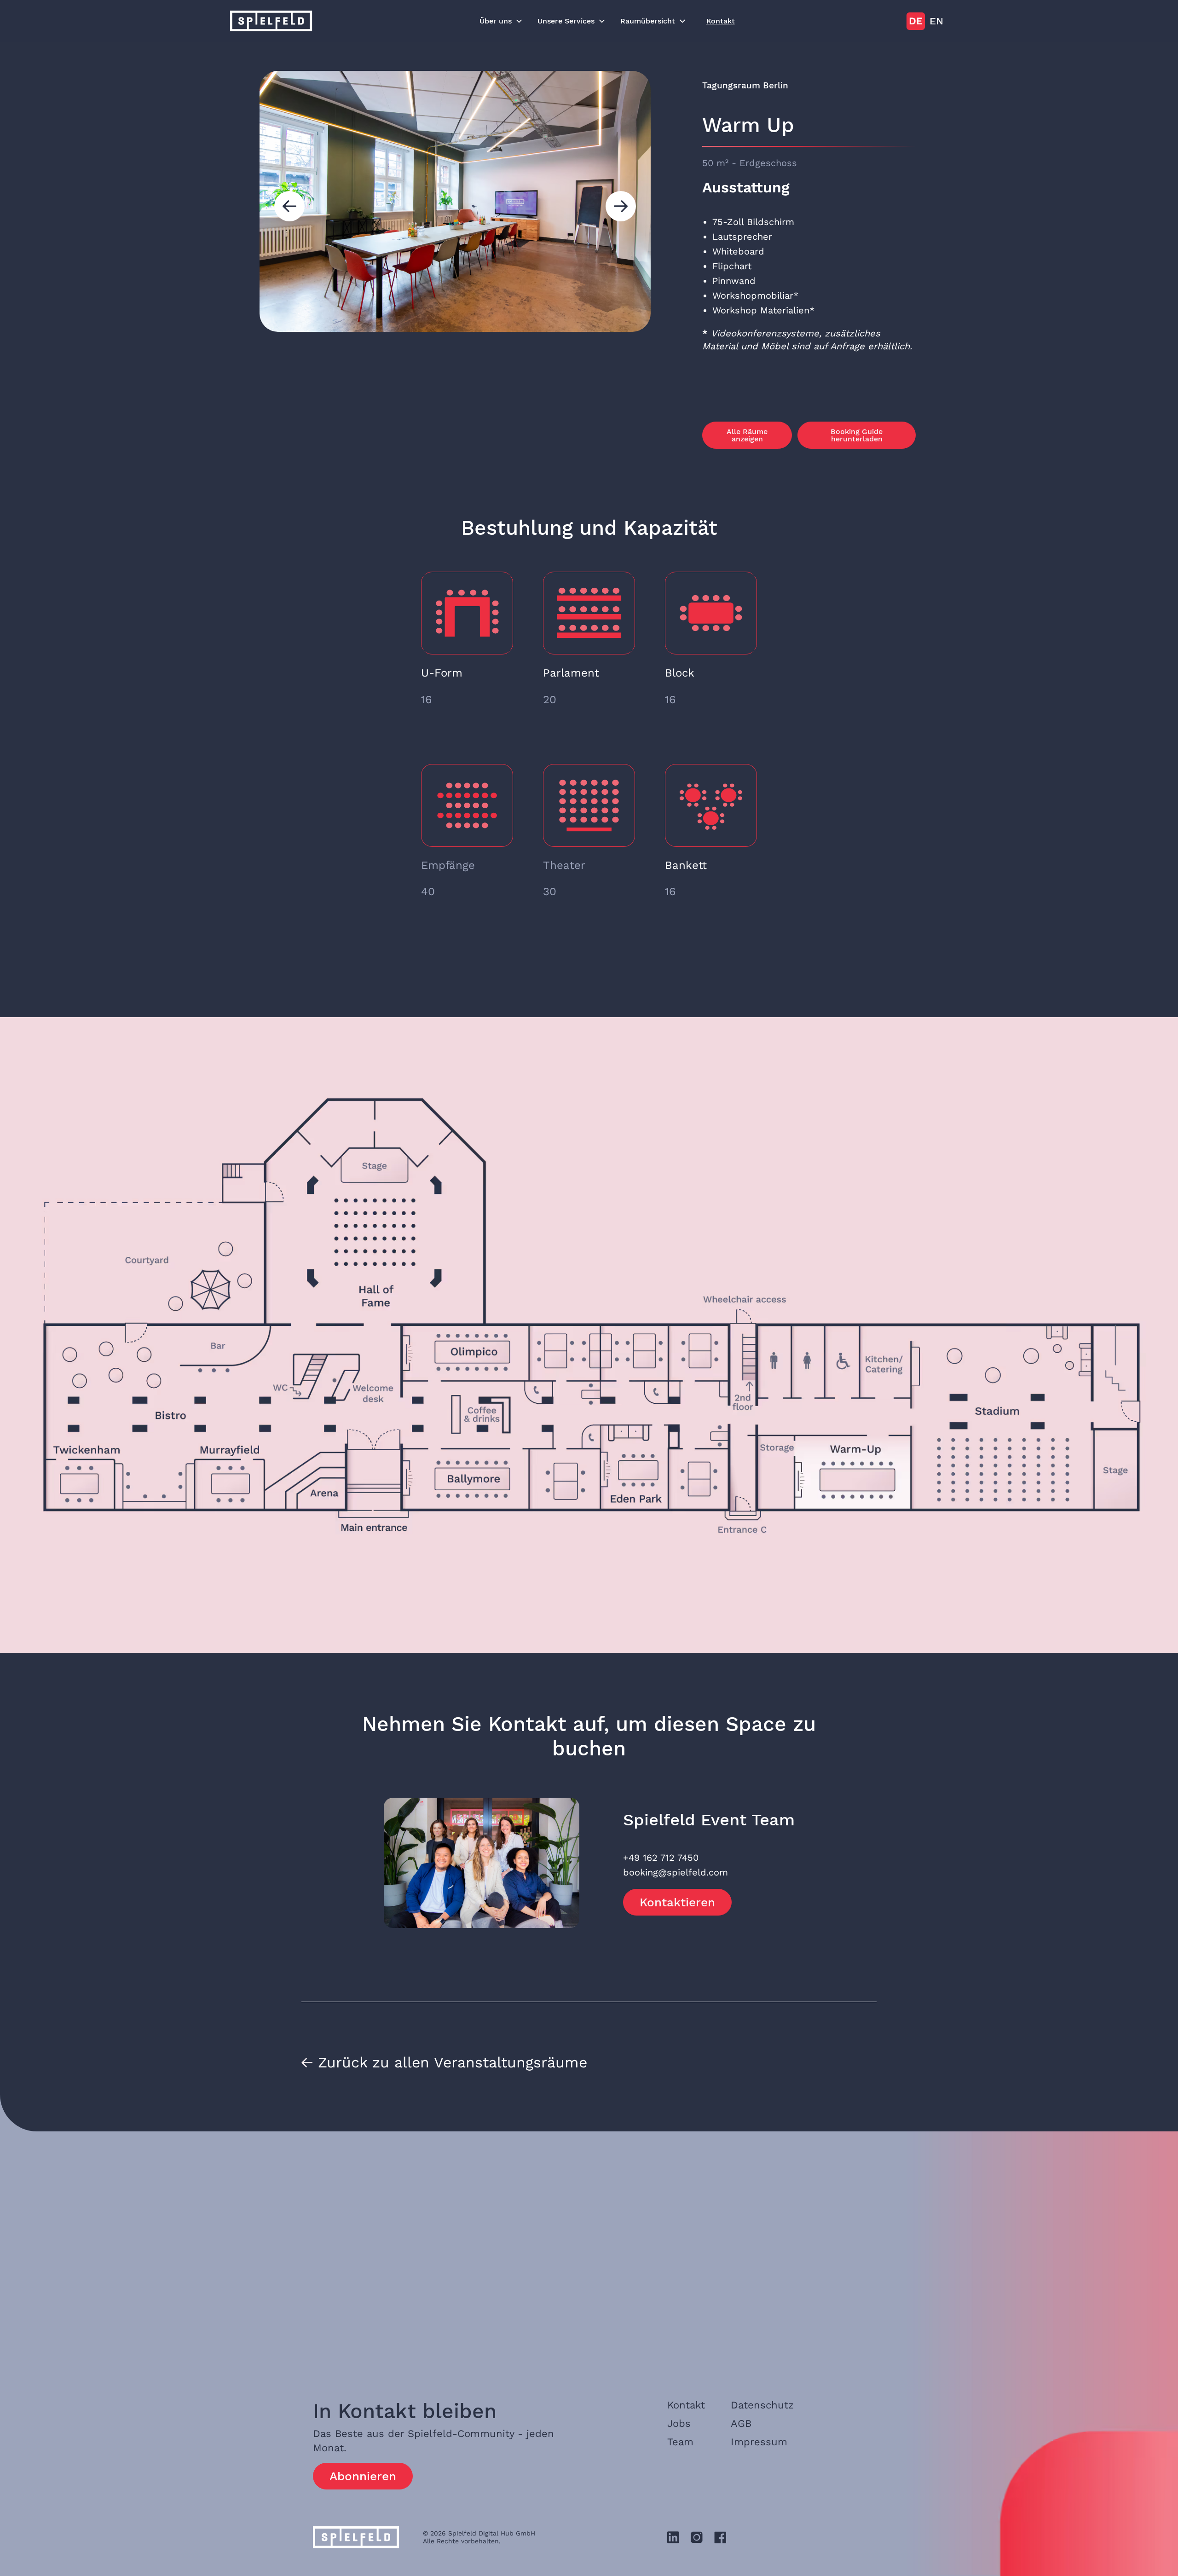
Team (680, 2442)
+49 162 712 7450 (661, 1858)
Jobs (679, 2423)
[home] (271, 21)
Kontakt (721, 21)
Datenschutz (762, 2405)
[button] (501, 21)
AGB (741, 2423)
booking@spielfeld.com (676, 1872)
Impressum (759, 2442)
